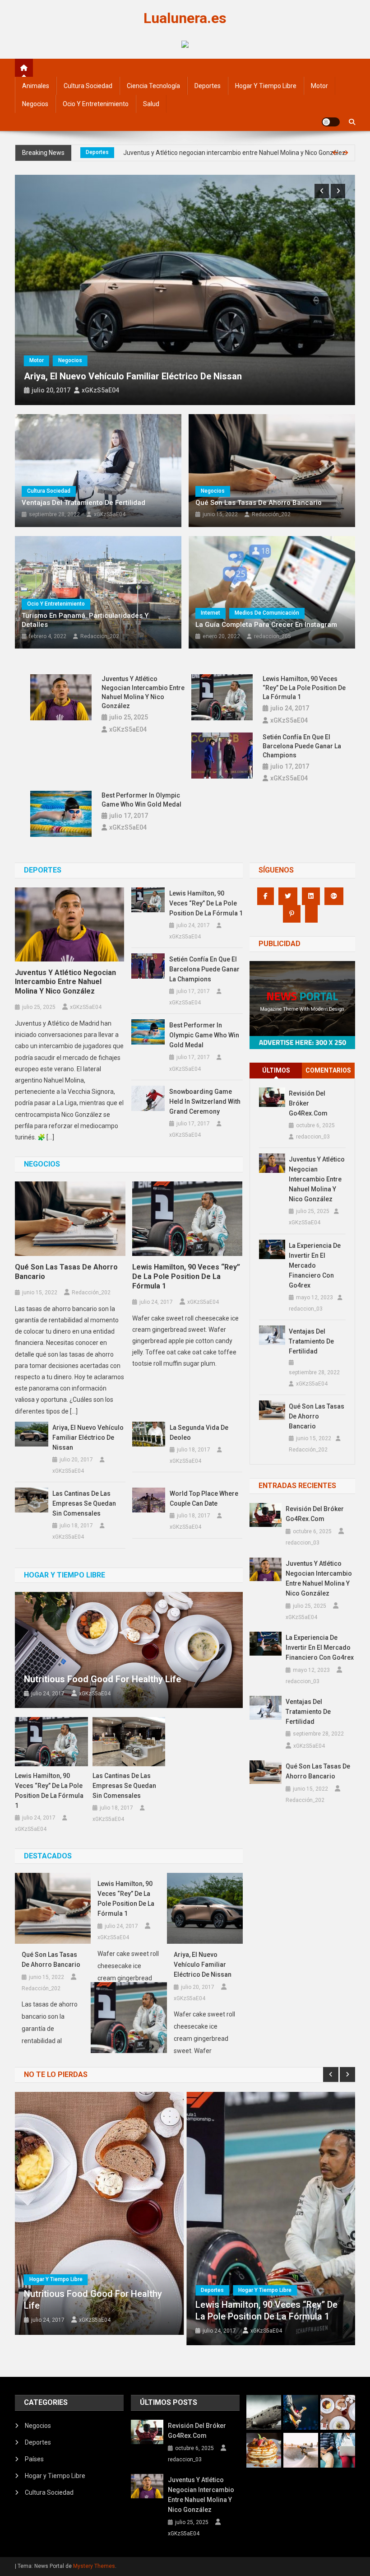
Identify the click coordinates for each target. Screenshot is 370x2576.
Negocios (35, 104)
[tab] (276, 1071)
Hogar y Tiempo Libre (266, 86)
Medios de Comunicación (267, 613)
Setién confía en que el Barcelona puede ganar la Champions (302, 746)
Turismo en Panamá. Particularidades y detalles (85, 620)
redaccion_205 (273, 636)
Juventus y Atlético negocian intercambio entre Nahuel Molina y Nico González (143, 692)
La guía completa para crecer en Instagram (266, 625)
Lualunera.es (185, 18)
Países (34, 2459)
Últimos (276, 1070)
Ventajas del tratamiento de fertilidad (83, 503)
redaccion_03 (313, 1137)
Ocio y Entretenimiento (96, 104)
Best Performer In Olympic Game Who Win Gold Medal (141, 800)
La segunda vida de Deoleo (199, 1433)
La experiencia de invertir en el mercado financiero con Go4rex (225, 153)
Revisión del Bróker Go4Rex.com (308, 1103)
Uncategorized (104, 152)
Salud (151, 104)
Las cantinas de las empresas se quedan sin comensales (84, 1503)
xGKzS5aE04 (100, 390)
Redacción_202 (271, 514)
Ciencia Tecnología (153, 86)
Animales (36, 86)
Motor (319, 86)
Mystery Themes (94, 2566)
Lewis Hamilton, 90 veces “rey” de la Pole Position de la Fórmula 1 (304, 688)
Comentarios (328, 1070)
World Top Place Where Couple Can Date (204, 1498)
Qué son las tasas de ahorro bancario (259, 503)
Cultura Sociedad (88, 86)
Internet (210, 613)
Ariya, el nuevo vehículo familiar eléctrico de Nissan (133, 376)
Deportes (208, 86)
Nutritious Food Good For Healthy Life (102, 1679)
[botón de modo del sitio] (331, 122)
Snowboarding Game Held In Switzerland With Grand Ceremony (205, 1101)
